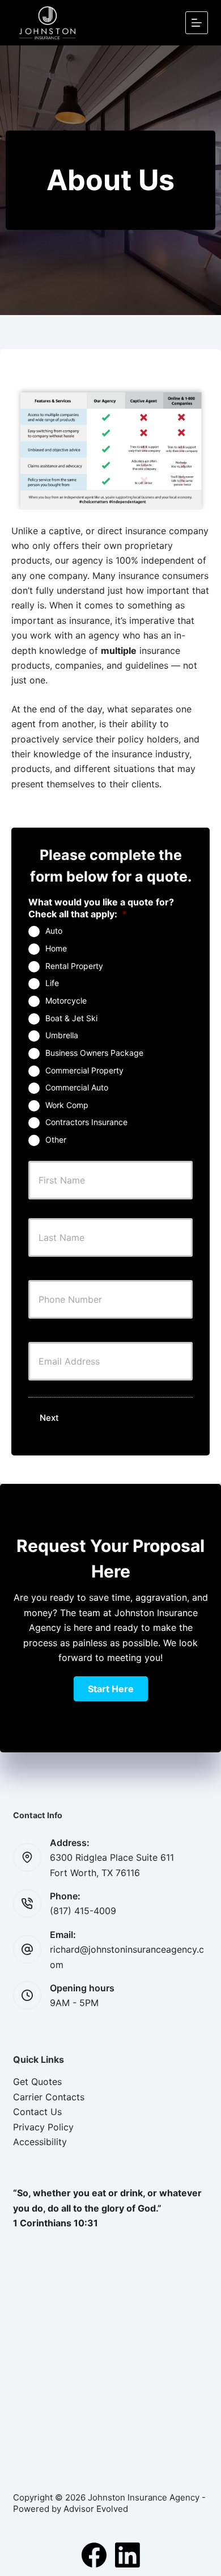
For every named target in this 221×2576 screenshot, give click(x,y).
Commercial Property (84, 1070)
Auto (54, 931)
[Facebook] (94, 2555)
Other (56, 1140)
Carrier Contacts (49, 2097)
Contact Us (37, 2112)
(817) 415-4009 (83, 1911)
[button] (111, 1689)
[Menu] (197, 23)
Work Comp (67, 1105)
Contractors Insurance (86, 1122)
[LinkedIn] (127, 2555)
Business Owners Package (94, 1053)
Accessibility (40, 2142)
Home (56, 948)
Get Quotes (37, 2082)
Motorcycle (66, 1000)
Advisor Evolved (96, 2509)
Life (52, 983)
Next (49, 1418)
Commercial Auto (77, 1087)
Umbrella (62, 1035)
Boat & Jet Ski (71, 1018)
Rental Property (74, 966)
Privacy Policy (43, 2127)
